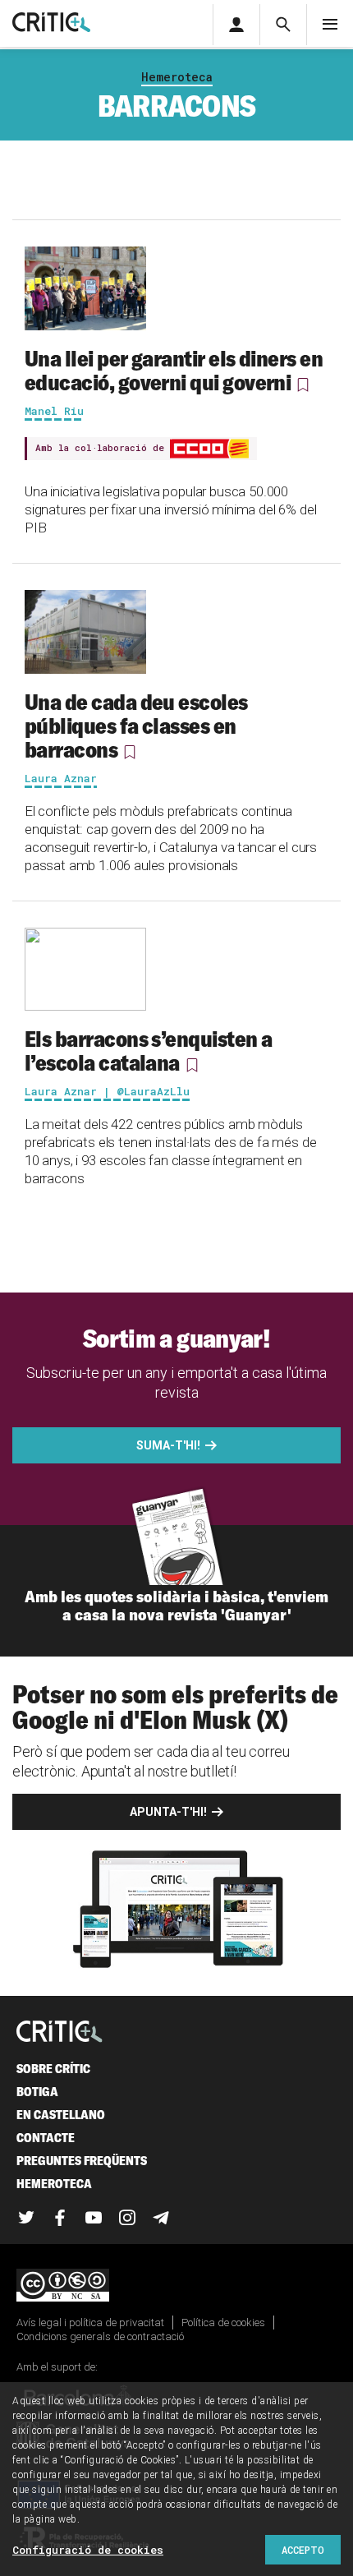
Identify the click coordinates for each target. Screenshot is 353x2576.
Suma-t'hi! (168, 1445)
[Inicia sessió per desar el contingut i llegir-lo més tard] (303, 385)
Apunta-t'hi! (168, 1812)
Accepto (303, 2550)
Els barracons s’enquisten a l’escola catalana (148, 1051)
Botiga (37, 2092)
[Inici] (60, 2032)
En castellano (61, 2115)
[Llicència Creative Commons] (176, 2286)
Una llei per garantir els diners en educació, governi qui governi (174, 370)
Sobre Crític (53, 2069)
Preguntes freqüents (82, 2161)
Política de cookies (223, 2323)
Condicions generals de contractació (100, 2336)
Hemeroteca (177, 77)
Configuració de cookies (88, 2550)
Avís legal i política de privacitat (90, 2323)
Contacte (46, 2138)
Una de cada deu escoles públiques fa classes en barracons (136, 726)
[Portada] (51, 23)
